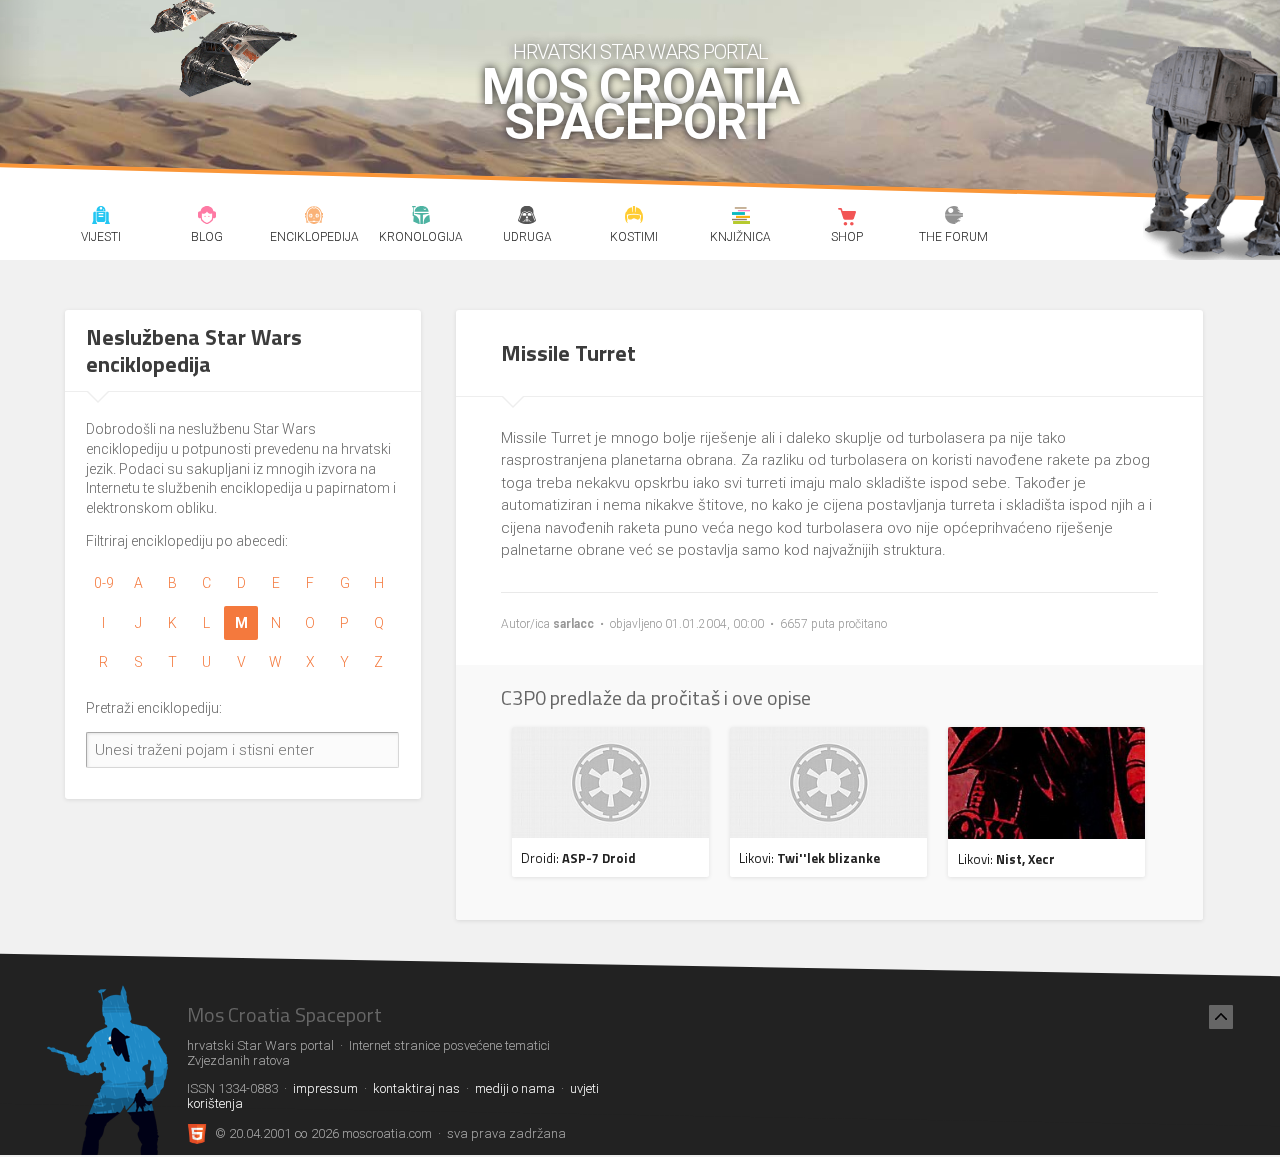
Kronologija (420, 218)
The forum (954, 218)
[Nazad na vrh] (1221, 1017)
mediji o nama (515, 1088)
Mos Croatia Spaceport (640, 105)
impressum (325, 1088)
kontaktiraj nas (416, 1088)
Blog (207, 218)
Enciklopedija (314, 218)
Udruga (527, 218)
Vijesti (100, 218)
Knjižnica (740, 218)
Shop (847, 218)
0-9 (104, 583)
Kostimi (634, 218)
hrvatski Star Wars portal (640, 52)
